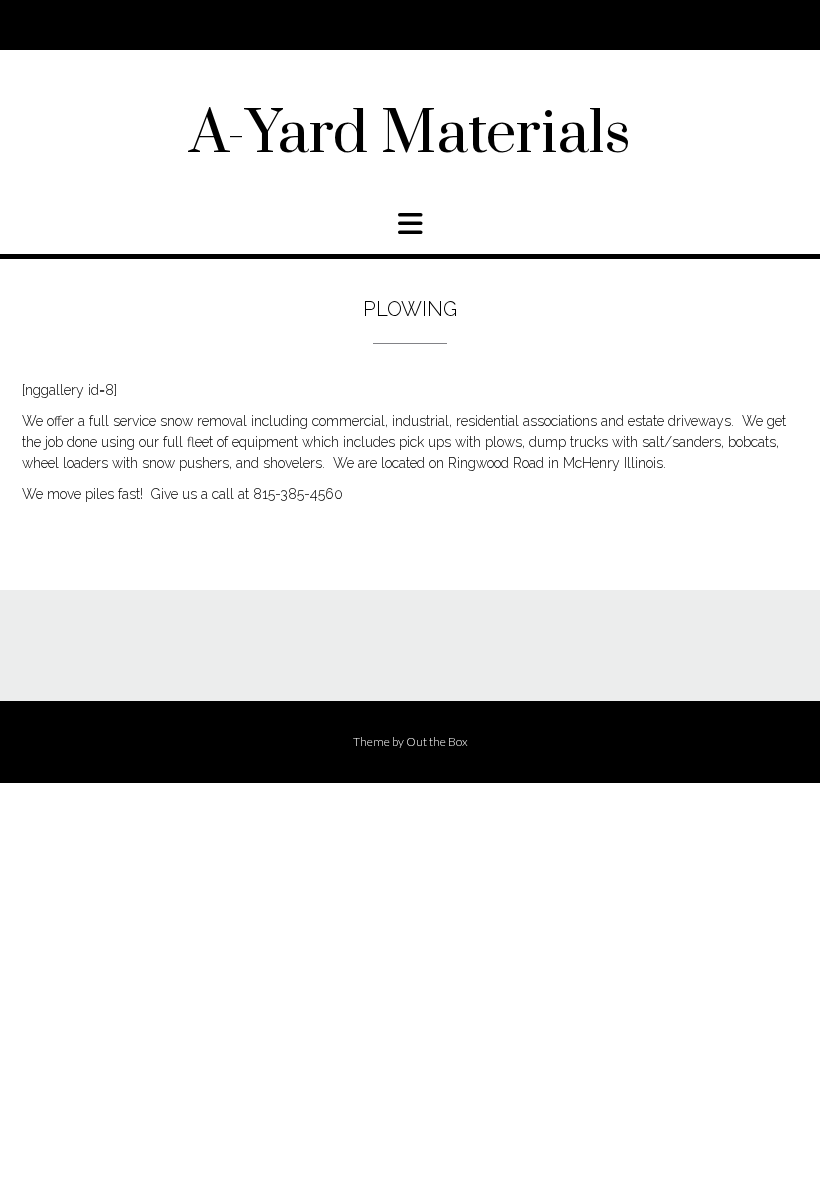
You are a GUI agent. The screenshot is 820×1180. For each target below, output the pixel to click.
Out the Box (437, 741)
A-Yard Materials (410, 135)
